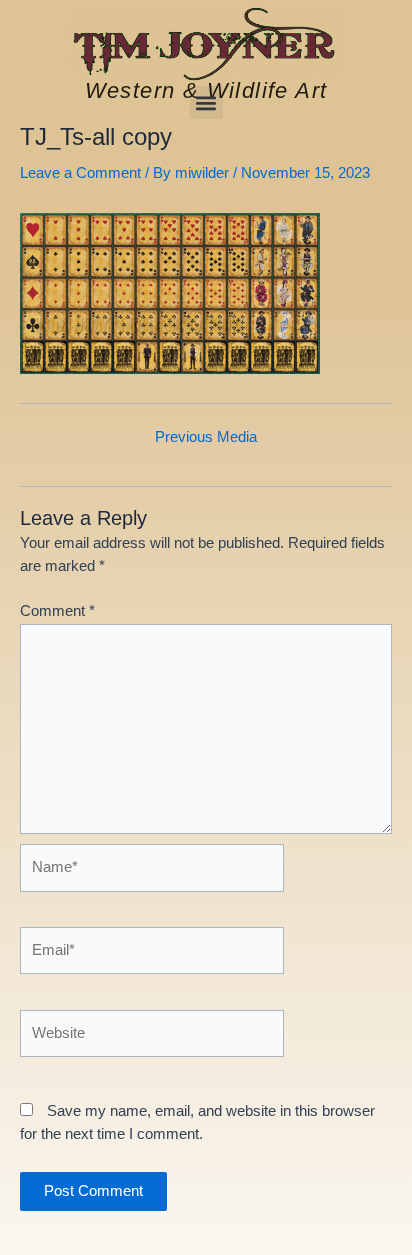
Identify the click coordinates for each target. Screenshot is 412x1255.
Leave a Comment (80, 173)
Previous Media (206, 437)
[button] (206, 102)
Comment (57, 611)
